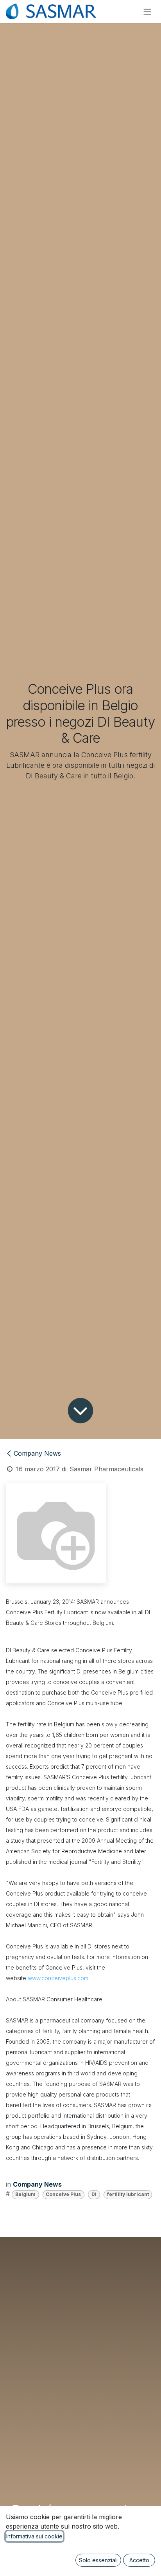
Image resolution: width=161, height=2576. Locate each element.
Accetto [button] (139, 2560)
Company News (37, 1453)
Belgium (25, 2194)
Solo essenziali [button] (98, 2560)
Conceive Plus (63, 2194)
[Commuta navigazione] (147, 11)
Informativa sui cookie (34, 2536)
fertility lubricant (128, 2194)
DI (94, 2194)
